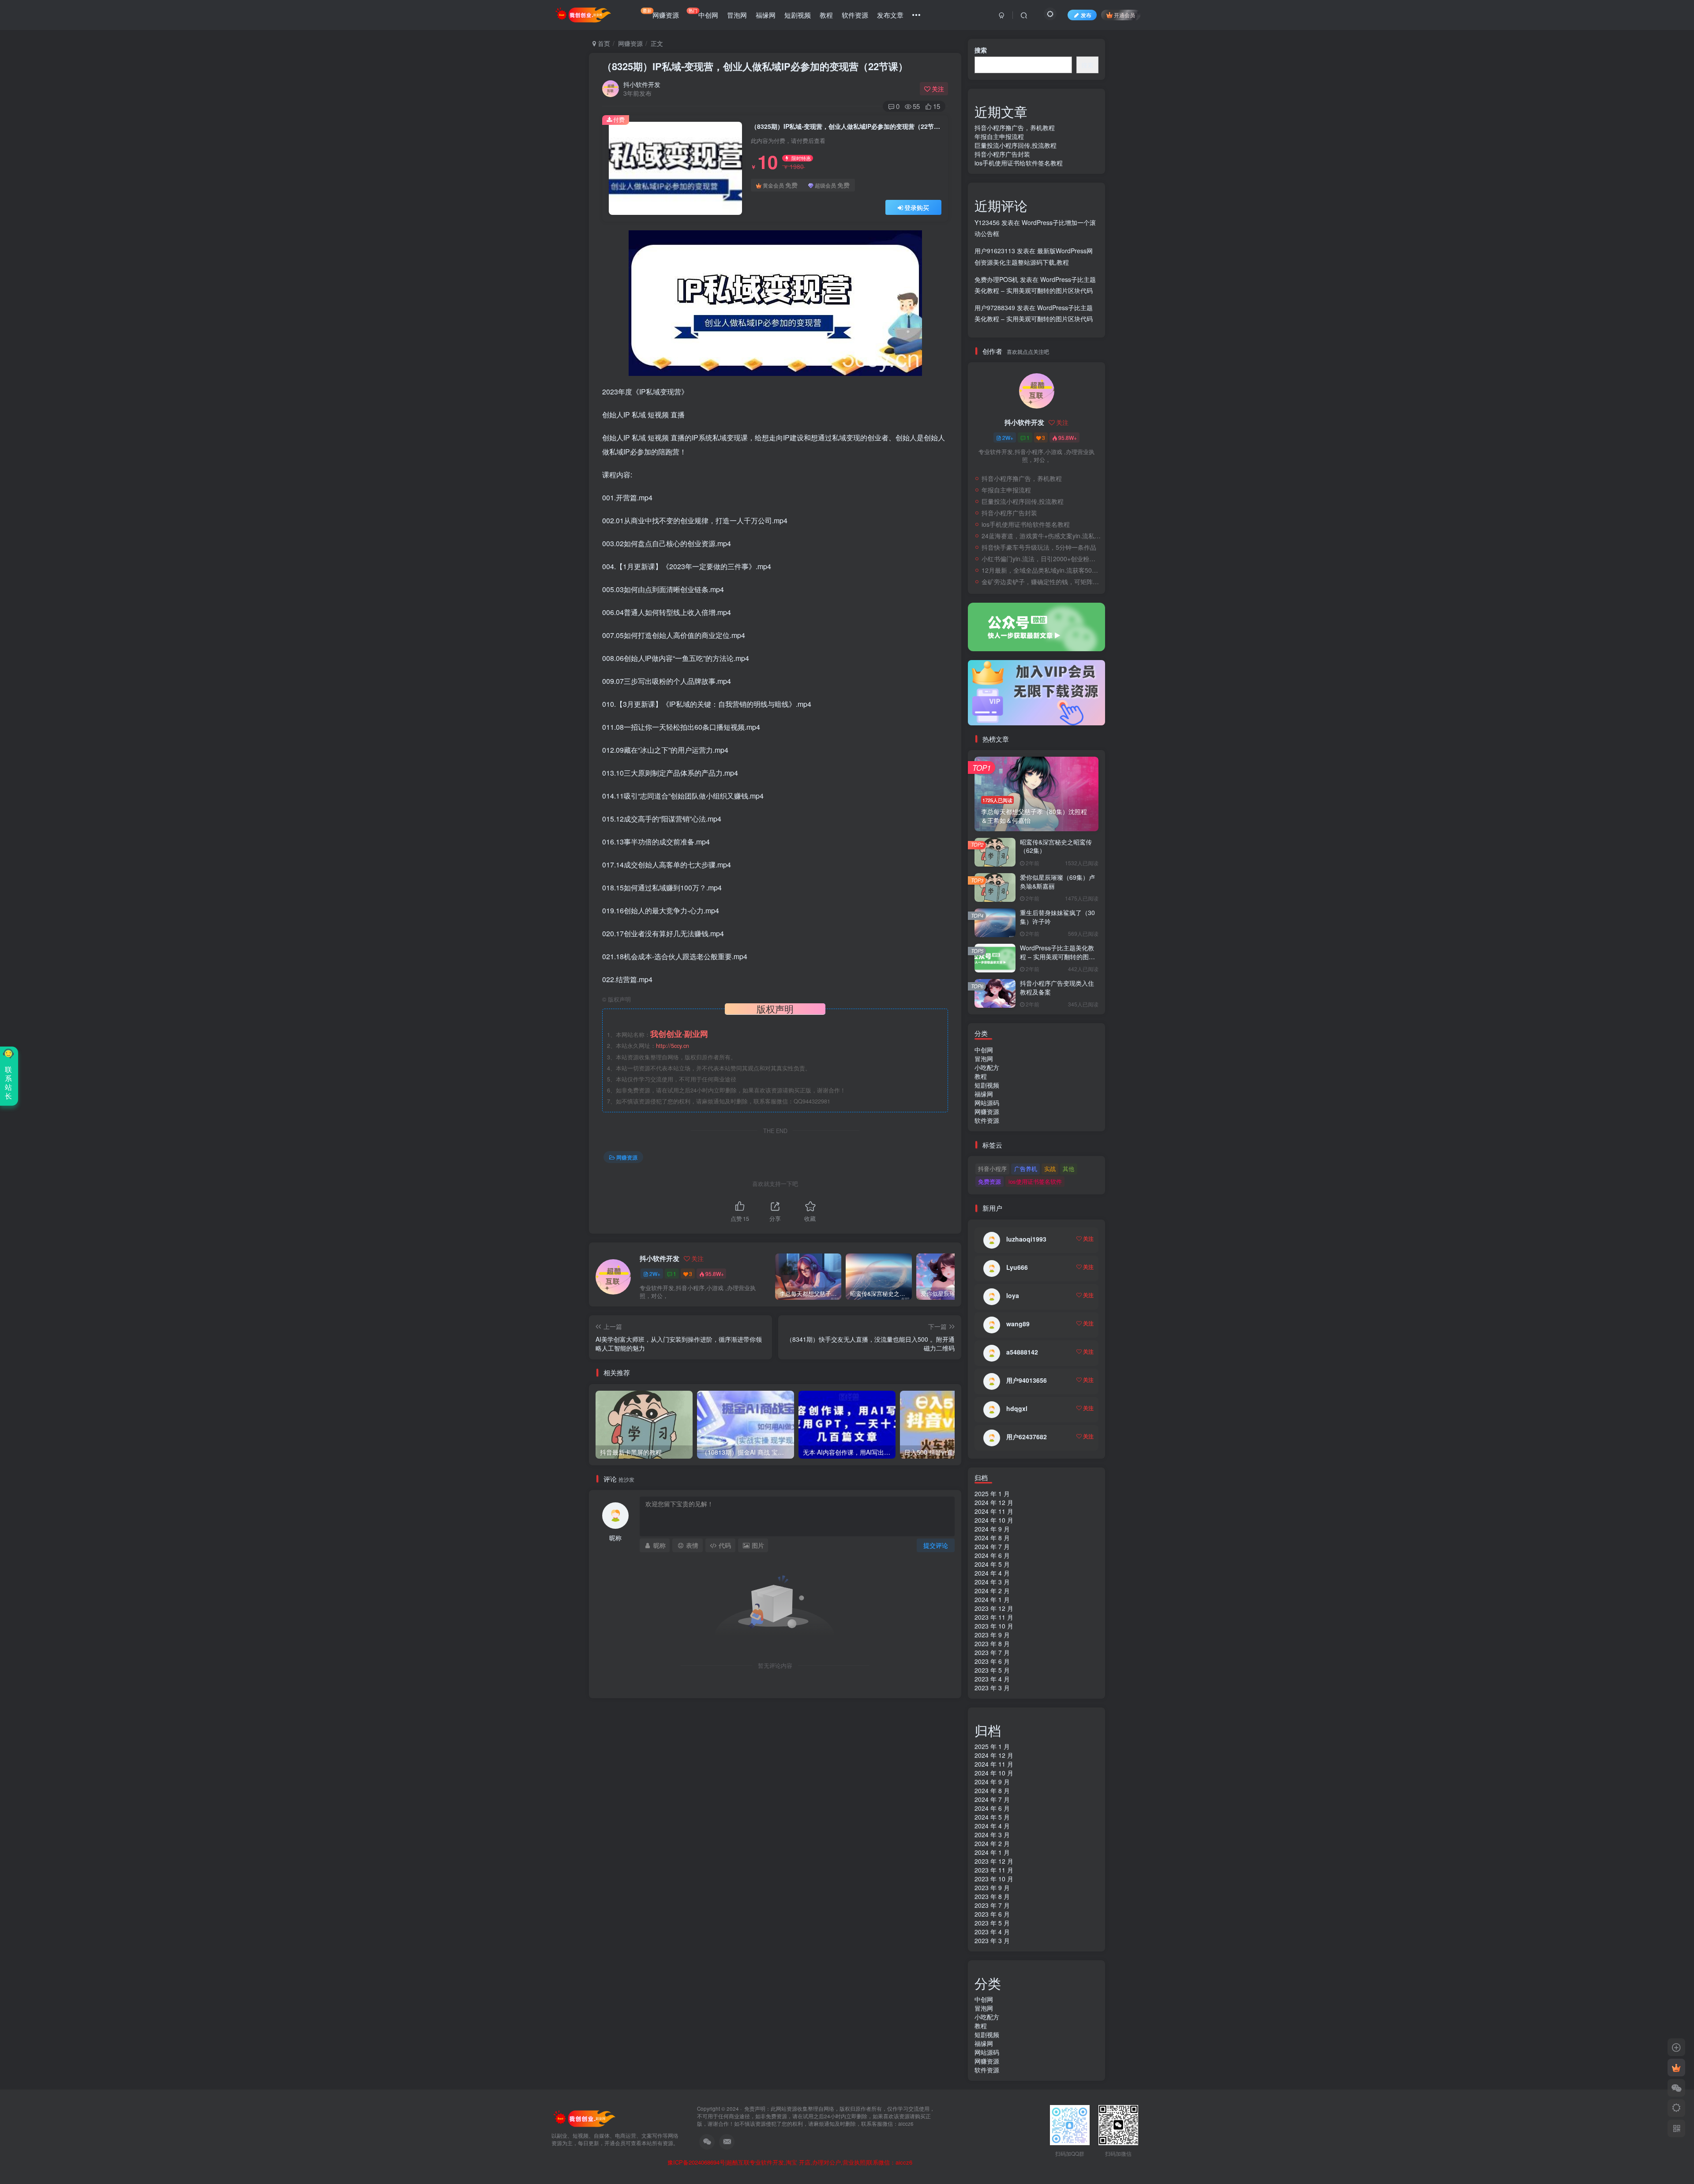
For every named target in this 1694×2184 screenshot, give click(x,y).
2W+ (655, 1274)
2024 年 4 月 (992, 1573)
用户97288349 (995, 308)
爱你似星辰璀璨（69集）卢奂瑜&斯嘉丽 (1057, 882)
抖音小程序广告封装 (1002, 154)
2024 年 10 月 (994, 1520)
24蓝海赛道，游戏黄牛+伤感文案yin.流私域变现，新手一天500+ (1041, 536)
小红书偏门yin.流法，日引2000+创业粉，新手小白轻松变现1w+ (1041, 559)
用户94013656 (1027, 1380)
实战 (1050, 1169)
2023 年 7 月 (992, 1652)
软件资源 (855, 15)
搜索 (981, 50)
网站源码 (987, 1103)
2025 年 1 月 (992, 1494)
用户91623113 (995, 251)
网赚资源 (661, 13)
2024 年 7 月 (992, 1546)
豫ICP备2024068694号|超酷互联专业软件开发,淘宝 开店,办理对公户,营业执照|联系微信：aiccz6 (790, 2162)
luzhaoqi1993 (1026, 1239)
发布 (1086, 15)
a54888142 (1022, 1352)
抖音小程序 (992, 1169)
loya (1013, 1295)
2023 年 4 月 (992, 1679)
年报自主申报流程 (999, 136)
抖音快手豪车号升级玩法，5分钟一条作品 (1039, 547)
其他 (1068, 1169)
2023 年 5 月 (992, 1670)
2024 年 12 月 (994, 1502)
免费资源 (989, 1181)
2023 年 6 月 (992, 1661)
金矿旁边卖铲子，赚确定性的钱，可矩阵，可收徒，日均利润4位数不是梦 (1041, 582)
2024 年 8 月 (992, 1538)
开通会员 (1124, 15)
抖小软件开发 (642, 84)
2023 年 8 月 (992, 1644)
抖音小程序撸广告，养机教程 (1015, 128)
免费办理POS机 (996, 279)
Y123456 (987, 222)
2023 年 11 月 (994, 1617)
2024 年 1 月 (992, 1599)
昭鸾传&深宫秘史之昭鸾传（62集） (1056, 846)
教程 (826, 15)
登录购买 (917, 207)
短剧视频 (798, 15)
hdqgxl (1017, 1408)
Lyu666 (1017, 1267)
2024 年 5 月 (992, 1564)
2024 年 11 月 (994, 1511)
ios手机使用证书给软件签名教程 (1019, 163)
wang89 (1018, 1324)
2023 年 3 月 (992, 1688)
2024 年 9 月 (992, 1529)
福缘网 (766, 15)
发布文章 (890, 15)
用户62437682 (1027, 1437)
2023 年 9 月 (992, 1635)
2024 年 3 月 (992, 1582)
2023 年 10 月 (994, 1626)
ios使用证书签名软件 (1035, 1181)
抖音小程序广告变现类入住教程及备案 (1057, 987)
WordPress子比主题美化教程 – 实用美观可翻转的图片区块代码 (1057, 956)
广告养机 (1026, 1169)
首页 (603, 43)
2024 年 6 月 (992, 1555)
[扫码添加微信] (1676, 2088)
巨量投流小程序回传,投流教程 (1016, 145)
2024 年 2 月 (992, 1591)
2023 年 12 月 (994, 1608)
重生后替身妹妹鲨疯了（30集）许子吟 (1057, 917)
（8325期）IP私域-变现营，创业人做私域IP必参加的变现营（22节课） (755, 66)
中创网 (703, 13)
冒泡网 (737, 15)
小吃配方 (987, 1067)
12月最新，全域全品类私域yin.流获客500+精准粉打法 (1041, 570)
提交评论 (936, 1545)
